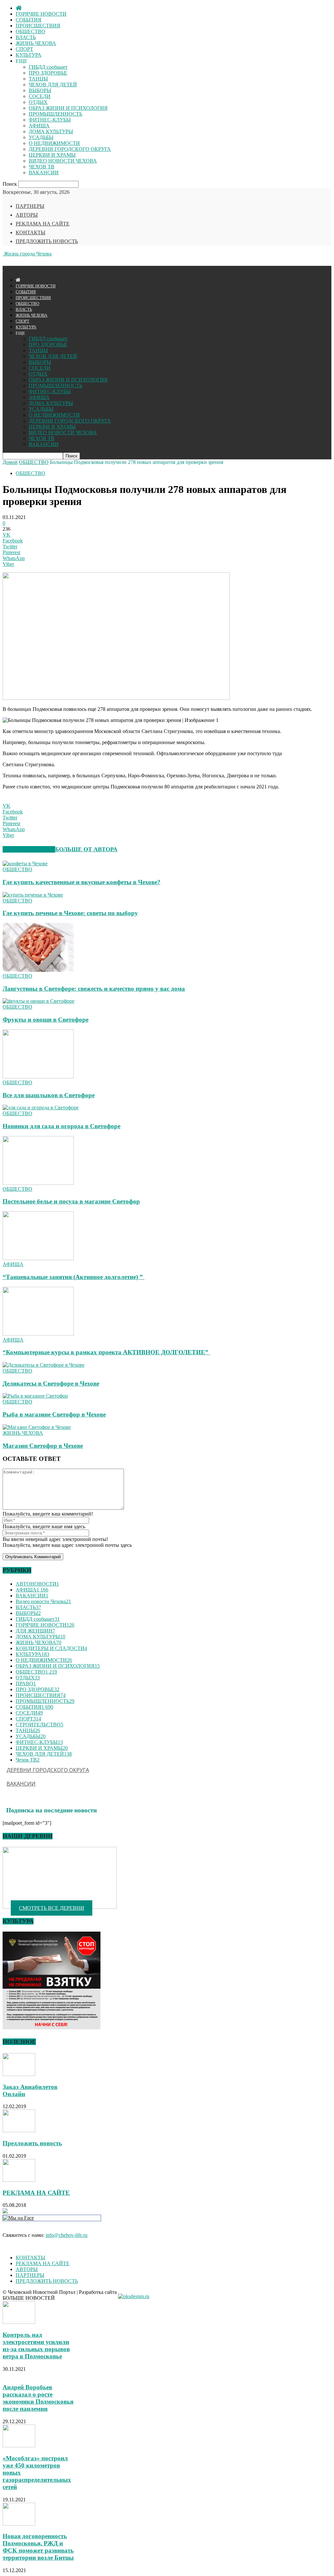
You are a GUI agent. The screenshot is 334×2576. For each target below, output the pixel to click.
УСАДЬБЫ (41, 137)
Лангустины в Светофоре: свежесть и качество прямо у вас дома (94, 989)
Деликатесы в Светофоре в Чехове (51, 1383)
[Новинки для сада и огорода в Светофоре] (41, 1108)
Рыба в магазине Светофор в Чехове (54, 1414)
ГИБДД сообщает (48, 67)
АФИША (39, 126)
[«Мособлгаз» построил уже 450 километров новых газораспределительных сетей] (19, 2446)
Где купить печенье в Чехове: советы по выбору (70, 913)
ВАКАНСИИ (44, 173)
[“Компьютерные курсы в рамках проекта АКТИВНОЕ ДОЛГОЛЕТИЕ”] (38, 1334)
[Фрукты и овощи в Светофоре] (38, 1001)
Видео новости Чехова (43, 1601)
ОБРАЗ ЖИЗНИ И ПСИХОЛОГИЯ (68, 108)
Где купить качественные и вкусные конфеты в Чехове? (82, 882)
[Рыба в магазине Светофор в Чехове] (35, 1396)
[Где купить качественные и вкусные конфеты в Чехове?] (25, 863)
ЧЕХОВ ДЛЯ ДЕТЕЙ (53, 85)
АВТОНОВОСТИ (37, 1584)
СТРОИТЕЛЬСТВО (39, 1725)
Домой (10, 462)
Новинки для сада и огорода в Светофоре (61, 1126)
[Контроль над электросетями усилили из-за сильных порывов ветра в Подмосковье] (19, 2322)
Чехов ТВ (28, 1760)
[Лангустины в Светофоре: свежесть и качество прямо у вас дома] (38, 970)
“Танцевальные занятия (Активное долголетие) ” (74, 1277)
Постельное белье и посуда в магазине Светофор (71, 1201)
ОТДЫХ (38, 102)
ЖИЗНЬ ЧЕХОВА (36, 43)
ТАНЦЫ (38, 79)
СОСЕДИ (40, 96)
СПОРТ (24, 49)
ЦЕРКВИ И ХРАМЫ (52, 155)
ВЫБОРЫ (40, 90)
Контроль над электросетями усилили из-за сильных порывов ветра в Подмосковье (36, 2346)
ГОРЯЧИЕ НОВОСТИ (41, 14)
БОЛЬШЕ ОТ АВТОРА (86, 849)
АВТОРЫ (27, 215)
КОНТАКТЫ (30, 232)
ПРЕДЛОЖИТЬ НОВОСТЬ (47, 241)
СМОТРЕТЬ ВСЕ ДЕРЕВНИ (52, 1908)
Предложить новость (32, 2143)
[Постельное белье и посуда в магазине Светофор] (38, 1183)
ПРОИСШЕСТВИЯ (38, 26)
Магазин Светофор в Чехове (43, 1446)
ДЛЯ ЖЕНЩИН (35, 1631)
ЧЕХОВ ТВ (42, 167)
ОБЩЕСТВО (30, 31)
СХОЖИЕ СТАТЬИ (29, 849)
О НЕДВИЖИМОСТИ (54, 143)
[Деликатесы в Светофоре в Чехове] (44, 1365)
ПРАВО (26, 1684)
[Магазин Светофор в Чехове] (37, 1427)
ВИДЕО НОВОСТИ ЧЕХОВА (63, 161)
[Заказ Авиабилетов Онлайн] (19, 2074)
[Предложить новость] (19, 2130)
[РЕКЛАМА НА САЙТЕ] (19, 2180)
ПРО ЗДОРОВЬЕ (48, 73)
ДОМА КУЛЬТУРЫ (51, 131)
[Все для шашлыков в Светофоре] (38, 1077)
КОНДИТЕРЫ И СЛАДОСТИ (51, 1648)
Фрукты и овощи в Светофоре (46, 1020)
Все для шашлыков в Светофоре (49, 1095)
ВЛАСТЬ (26, 37)
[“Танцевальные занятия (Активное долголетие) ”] (38, 1258)
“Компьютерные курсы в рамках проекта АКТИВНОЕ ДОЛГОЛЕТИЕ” (106, 1352)
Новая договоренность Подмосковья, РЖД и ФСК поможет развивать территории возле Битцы (38, 2547)
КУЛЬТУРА (29, 55)
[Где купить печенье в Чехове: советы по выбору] (33, 895)
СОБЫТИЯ (29, 20)
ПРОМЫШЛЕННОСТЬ (55, 114)
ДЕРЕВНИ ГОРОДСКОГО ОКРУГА (70, 149)
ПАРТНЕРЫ (30, 206)
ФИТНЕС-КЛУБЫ (50, 120)
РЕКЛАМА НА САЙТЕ (43, 224)
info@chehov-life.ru (67, 2235)
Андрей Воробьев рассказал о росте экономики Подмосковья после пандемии (38, 2398)
